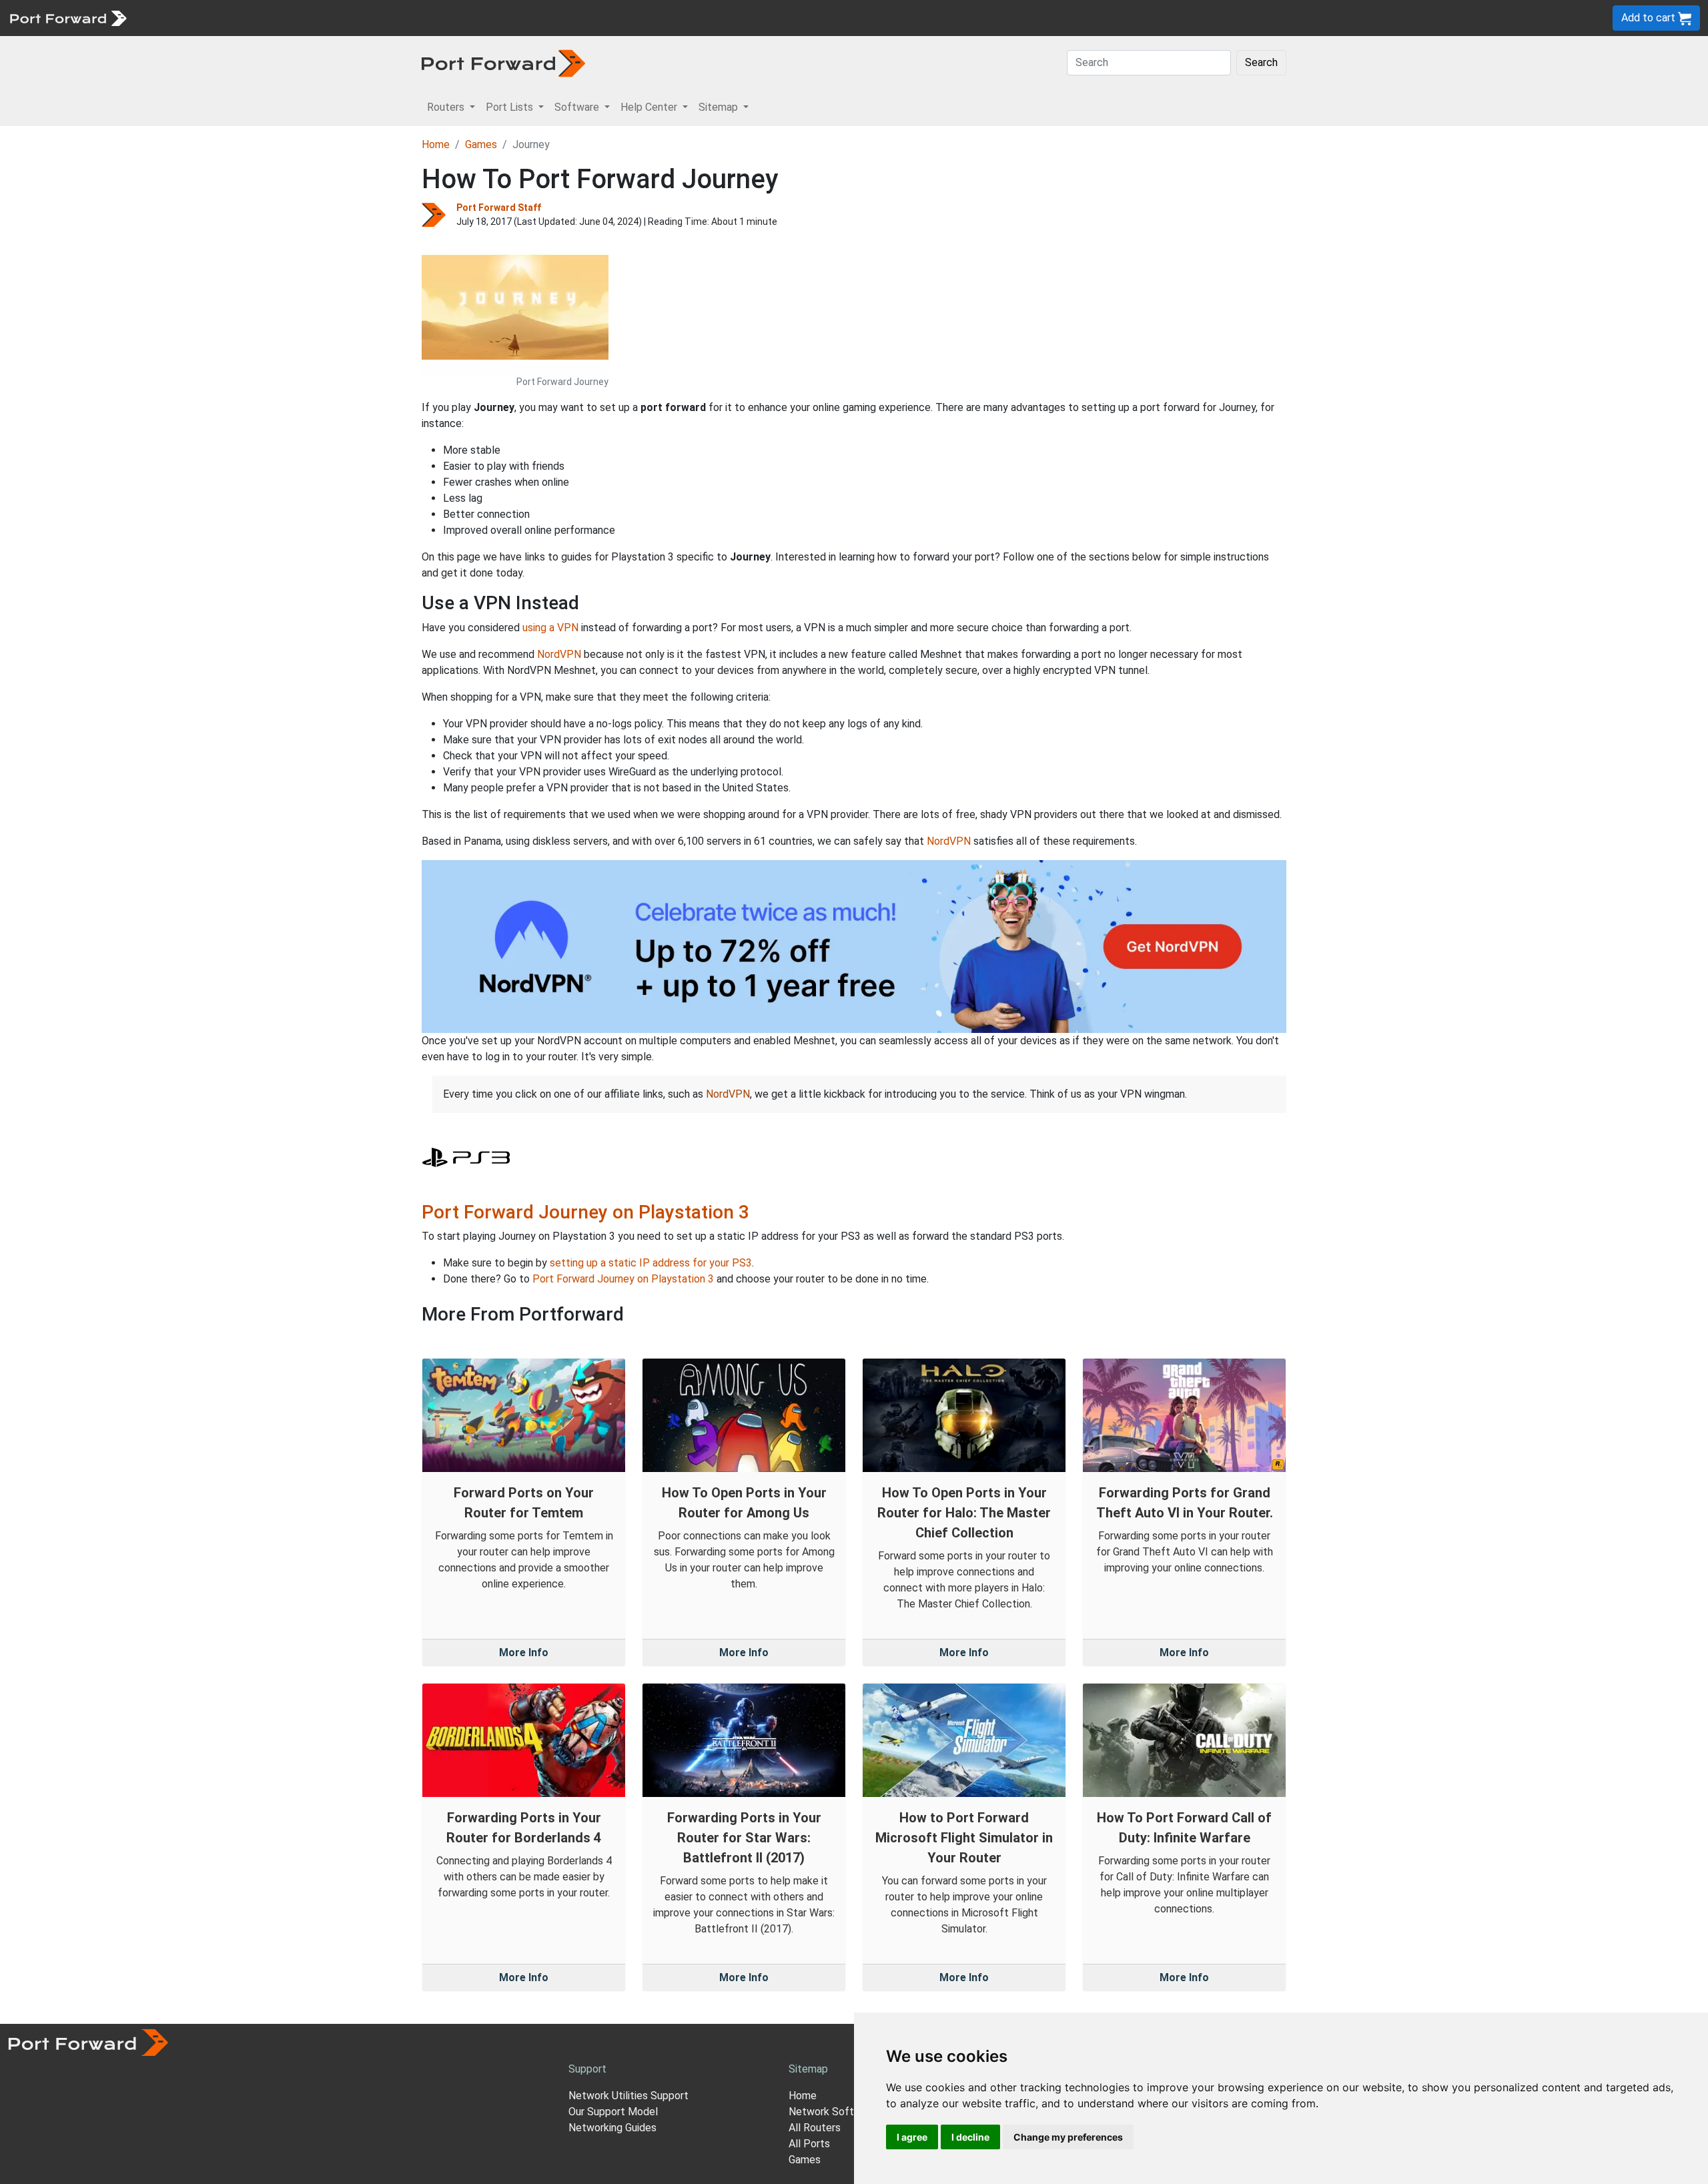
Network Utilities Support (628, 2096)
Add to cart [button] (1650, 18)
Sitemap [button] (720, 107)
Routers (183, 18)
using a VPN (550, 628)
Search (1261, 62)
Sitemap (413, 18)
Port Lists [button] (511, 107)
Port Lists (237, 18)
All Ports (809, 2144)
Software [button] (578, 107)
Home (436, 144)
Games (481, 144)
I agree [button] (912, 2137)
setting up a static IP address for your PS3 (651, 1263)
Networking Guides (612, 2128)
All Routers (815, 2128)
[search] (451, 18)
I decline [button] (970, 2137)
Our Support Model (613, 2112)
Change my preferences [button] (1068, 2137)
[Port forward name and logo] (68, 17)
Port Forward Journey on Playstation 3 (585, 1212)
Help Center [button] (650, 107)
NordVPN (559, 654)
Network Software (833, 2112)
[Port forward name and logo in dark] (503, 62)
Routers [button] (447, 107)
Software (293, 18)
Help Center (355, 18)
